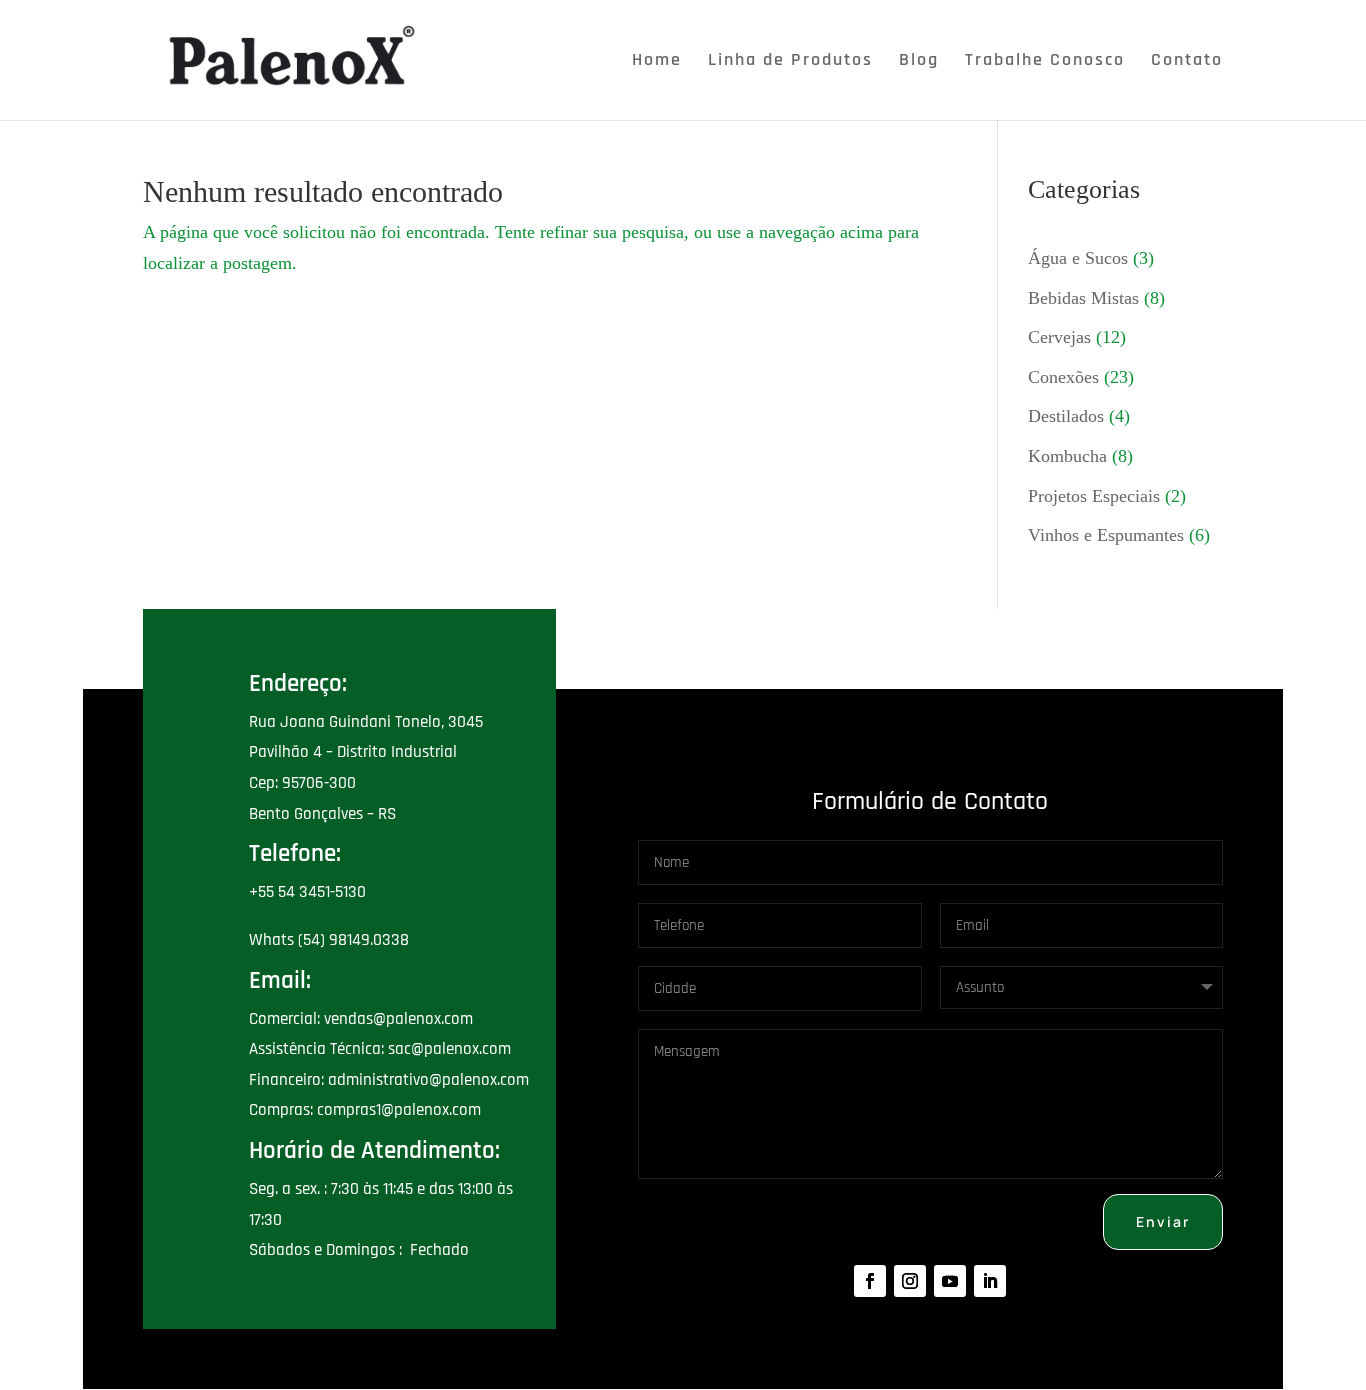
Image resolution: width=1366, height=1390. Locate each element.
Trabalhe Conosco (1045, 62)
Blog (919, 62)
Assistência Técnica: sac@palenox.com (380, 1049)
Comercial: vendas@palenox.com (361, 1019)
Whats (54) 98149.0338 (329, 940)
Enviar (1163, 1221)
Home (657, 62)
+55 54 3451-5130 (307, 892)
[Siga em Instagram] (910, 1281)
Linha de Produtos (790, 62)
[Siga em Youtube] (950, 1281)
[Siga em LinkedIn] (990, 1281)
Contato (1187, 62)
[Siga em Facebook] (870, 1281)
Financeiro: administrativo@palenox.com (389, 1080)
